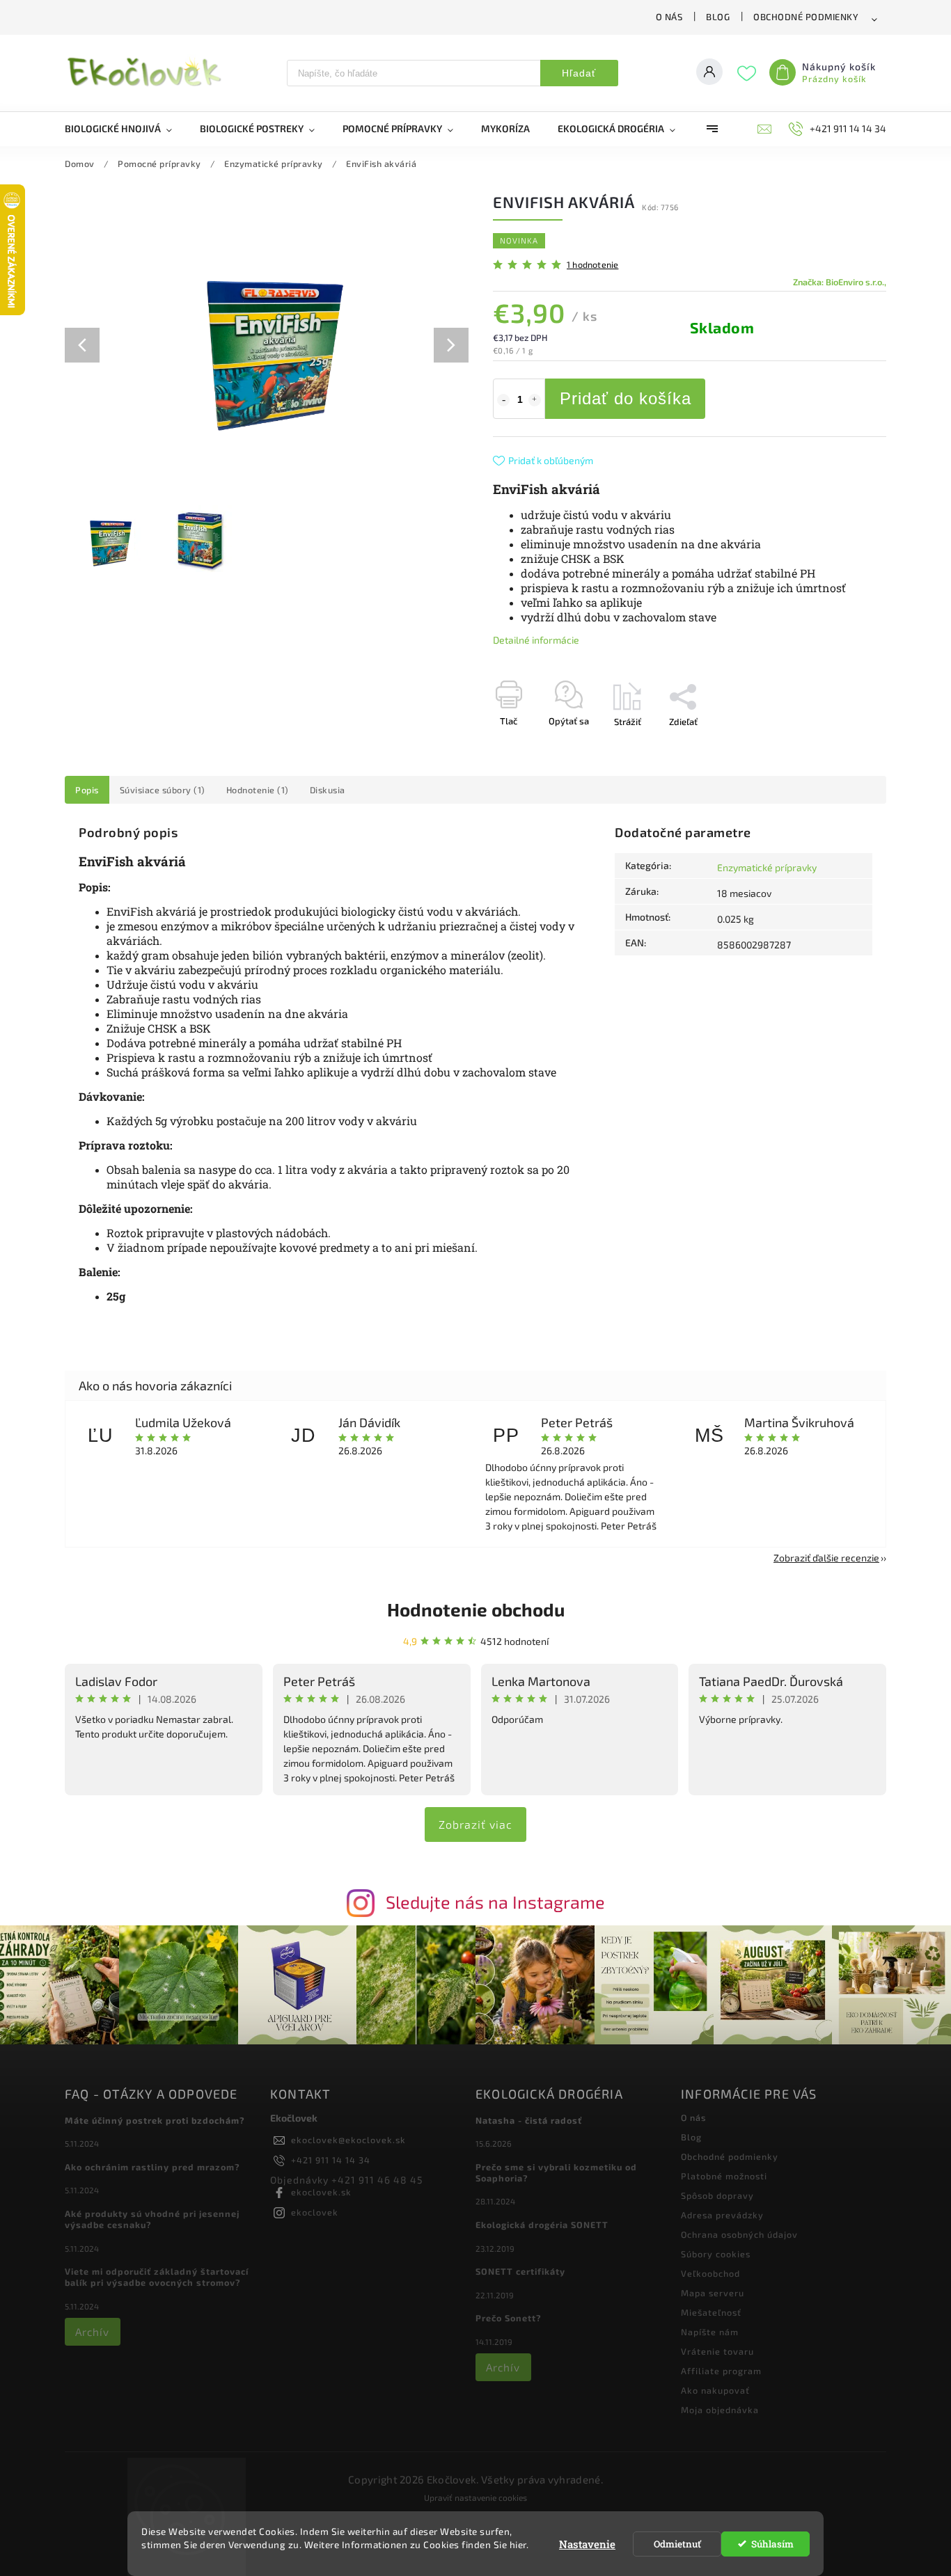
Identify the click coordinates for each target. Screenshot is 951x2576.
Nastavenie (587, 2544)
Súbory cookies (716, 2254)
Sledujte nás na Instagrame (495, 1902)
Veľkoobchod (710, 2273)
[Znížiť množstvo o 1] (503, 400)
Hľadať (579, 73)
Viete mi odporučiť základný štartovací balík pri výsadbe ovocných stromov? (157, 2277)
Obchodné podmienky (806, 17)
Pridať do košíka (626, 398)
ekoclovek (315, 2212)
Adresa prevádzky (722, 2215)
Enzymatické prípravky (767, 867)
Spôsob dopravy (717, 2195)
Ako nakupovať (715, 2390)
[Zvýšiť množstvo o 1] (535, 400)
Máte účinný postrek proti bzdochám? (155, 2120)
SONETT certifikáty (520, 2271)
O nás (669, 17)
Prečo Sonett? (509, 2318)
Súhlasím (772, 2544)
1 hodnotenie (592, 265)
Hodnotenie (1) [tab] (258, 790)
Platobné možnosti (724, 2176)
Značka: (840, 282)
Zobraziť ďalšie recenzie (826, 1558)
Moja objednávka (720, 2410)
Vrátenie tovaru (717, 2351)
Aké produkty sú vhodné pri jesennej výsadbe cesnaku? (152, 2219)
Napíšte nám (710, 2332)
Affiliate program (721, 2371)
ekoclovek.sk (321, 2192)
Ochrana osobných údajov (739, 2234)
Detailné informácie (536, 640)
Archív (92, 2332)
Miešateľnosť (711, 2312)
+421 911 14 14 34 (331, 2160)
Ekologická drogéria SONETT (542, 2225)
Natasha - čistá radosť (529, 2120)
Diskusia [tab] (328, 790)
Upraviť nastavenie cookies (475, 2497)
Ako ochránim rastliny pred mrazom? (152, 2167)
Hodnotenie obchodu (476, 1609)
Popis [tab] (87, 790)
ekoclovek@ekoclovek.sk (348, 2140)
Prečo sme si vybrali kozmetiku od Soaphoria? (556, 2172)
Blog (718, 17)
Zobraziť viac (475, 1824)
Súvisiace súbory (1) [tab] (163, 790)
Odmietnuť (677, 2544)
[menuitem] (125, 129)
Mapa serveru (713, 2293)
